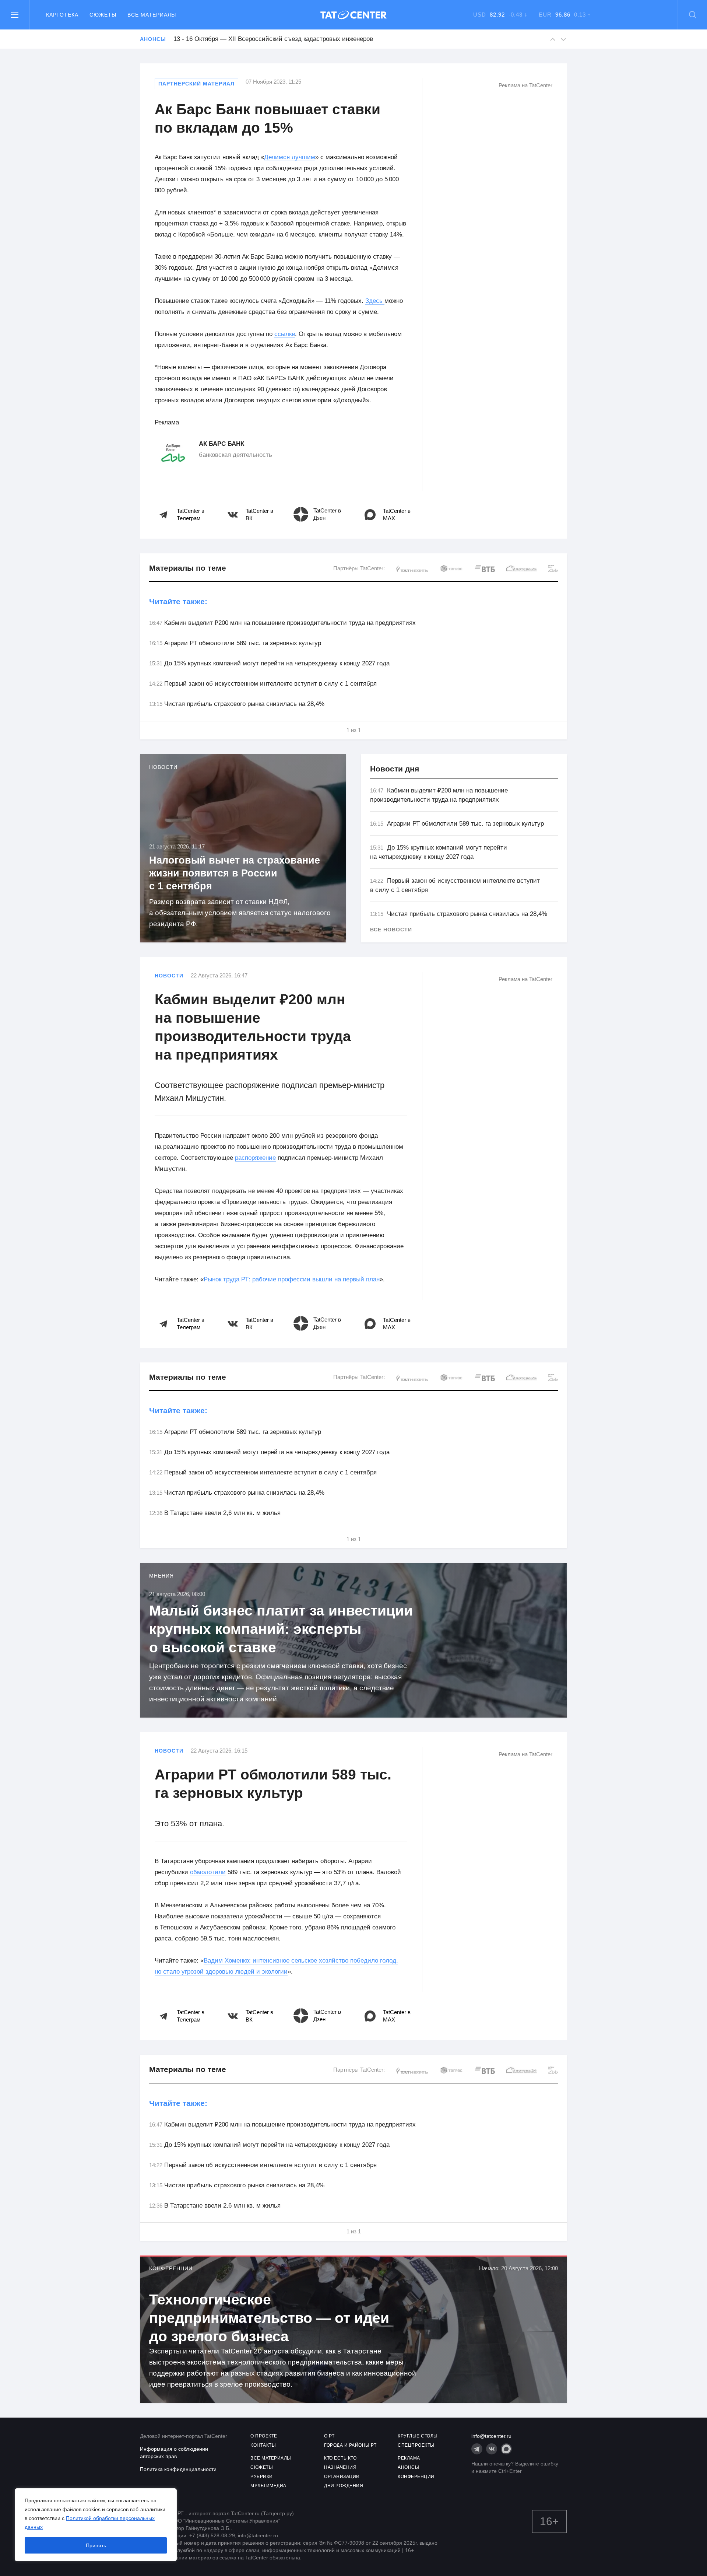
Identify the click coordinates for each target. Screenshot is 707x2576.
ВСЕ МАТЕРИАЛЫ (271, 2458)
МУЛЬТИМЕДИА (268, 2486)
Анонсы (153, 39)
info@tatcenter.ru (491, 2436)
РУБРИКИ (262, 2477)
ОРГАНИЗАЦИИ (342, 2477)
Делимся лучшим (290, 157)
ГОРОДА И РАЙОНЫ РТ (350, 2445)
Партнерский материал (196, 84)
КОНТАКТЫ (263, 2445)
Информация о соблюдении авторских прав (174, 2453)
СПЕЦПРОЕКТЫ (416, 2445)
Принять (96, 2545)
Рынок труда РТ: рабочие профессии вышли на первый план (292, 1279)
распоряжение (255, 1158)
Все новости (391, 930)
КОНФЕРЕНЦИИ (416, 2477)
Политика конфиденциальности (178, 2469)
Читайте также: (178, 601)
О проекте (264, 2436)
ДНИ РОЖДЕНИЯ (344, 2486)
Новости (169, 976)
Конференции (171, 2268)
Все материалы (152, 15)
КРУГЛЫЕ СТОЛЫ (418, 2436)
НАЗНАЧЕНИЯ (340, 2467)
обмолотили (208, 1872)
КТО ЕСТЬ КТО (340, 2458)
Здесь (375, 301)
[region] (96, 2525)
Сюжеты (103, 15)
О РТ (329, 2436)
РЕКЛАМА (409, 2458)
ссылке (285, 334)
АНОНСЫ (408, 2467)
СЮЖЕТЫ (262, 2467)
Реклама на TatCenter (525, 85)
